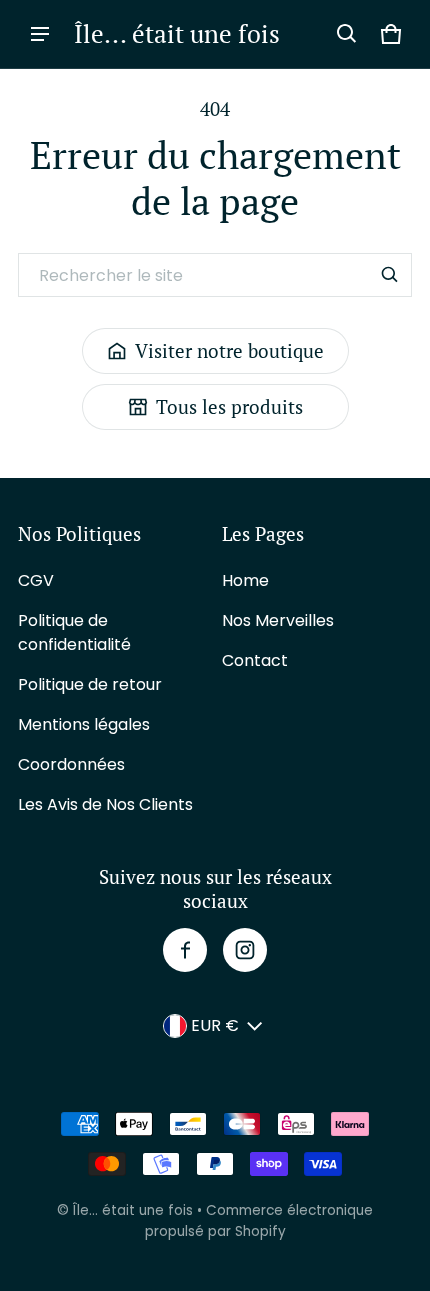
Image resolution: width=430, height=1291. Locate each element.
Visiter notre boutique (229, 350)
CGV (36, 580)
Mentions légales (84, 724)
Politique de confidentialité (74, 632)
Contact (255, 660)
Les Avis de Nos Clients (105, 804)
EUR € (215, 1025)
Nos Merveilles (278, 620)
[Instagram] (245, 950)
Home (245, 580)
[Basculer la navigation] (40, 34)
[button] (347, 34)
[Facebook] (185, 950)
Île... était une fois (133, 1210)
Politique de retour (90, 684)
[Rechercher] (390, 275)
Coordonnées (71, 764)
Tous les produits (229, 406)
